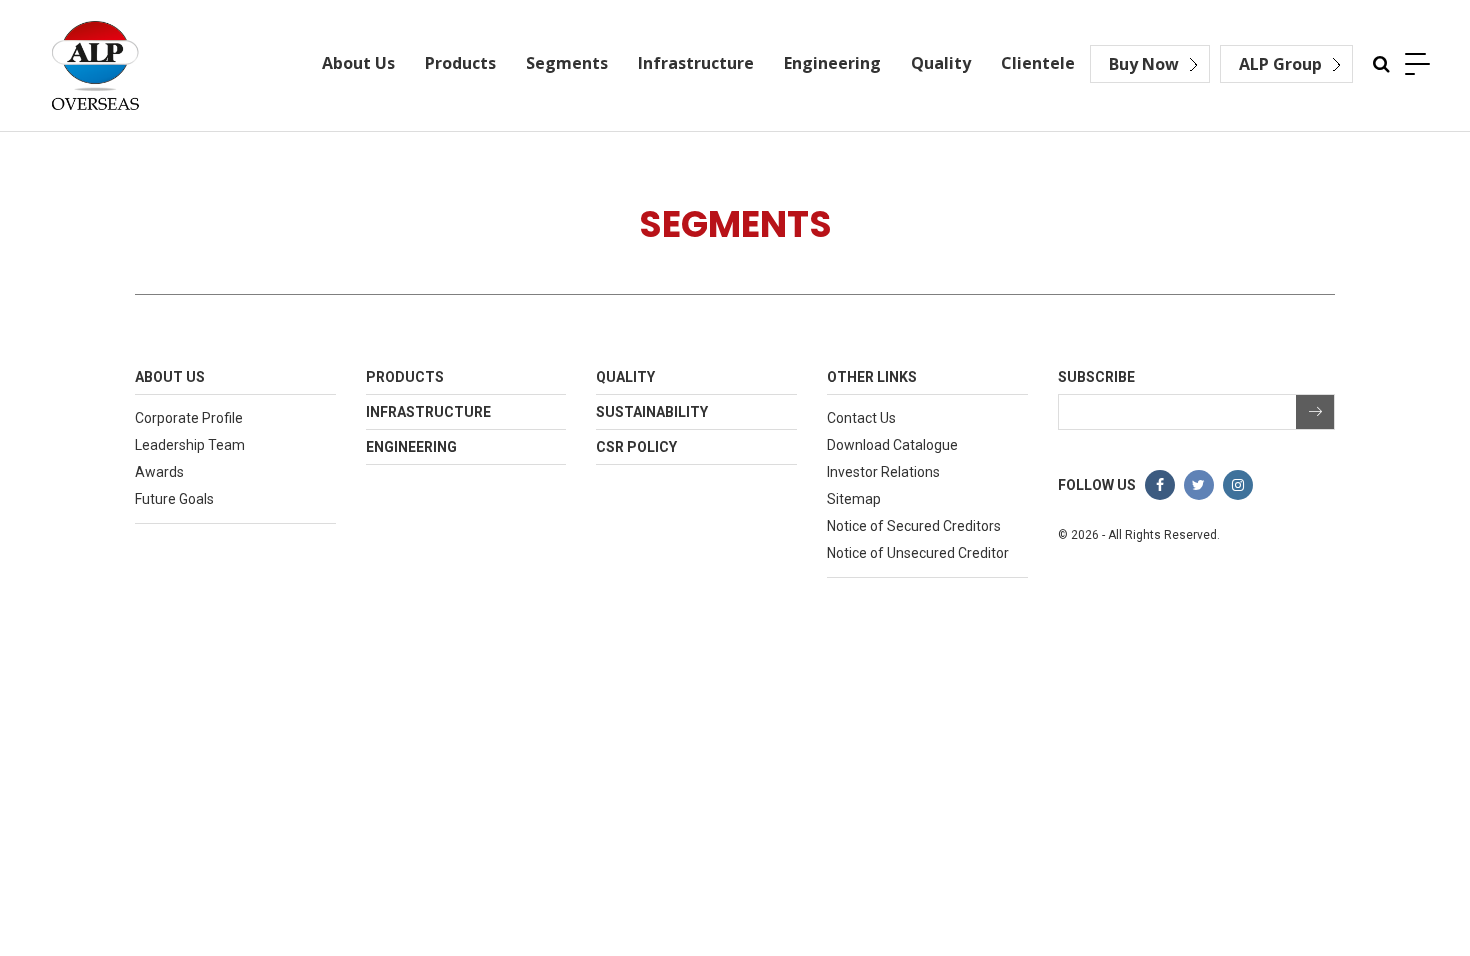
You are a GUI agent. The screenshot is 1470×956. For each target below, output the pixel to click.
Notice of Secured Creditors (914, 526)
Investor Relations (883, 472)
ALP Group (1280, 64)
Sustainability (652, 412)
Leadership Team (190, 445)
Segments (567, 63)
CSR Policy (636, 447)
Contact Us (861, 418)
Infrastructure (696, 63)
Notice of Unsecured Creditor (918, 553)
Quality (941, 63)
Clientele (1038, 63)
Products (460, 63)
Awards (159, 472)
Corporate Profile (189, 418)
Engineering (832, 63)
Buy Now (1144, 64)
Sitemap (854, 499)
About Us (358, 63)
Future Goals (174, 499)
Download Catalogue (892, 445)
